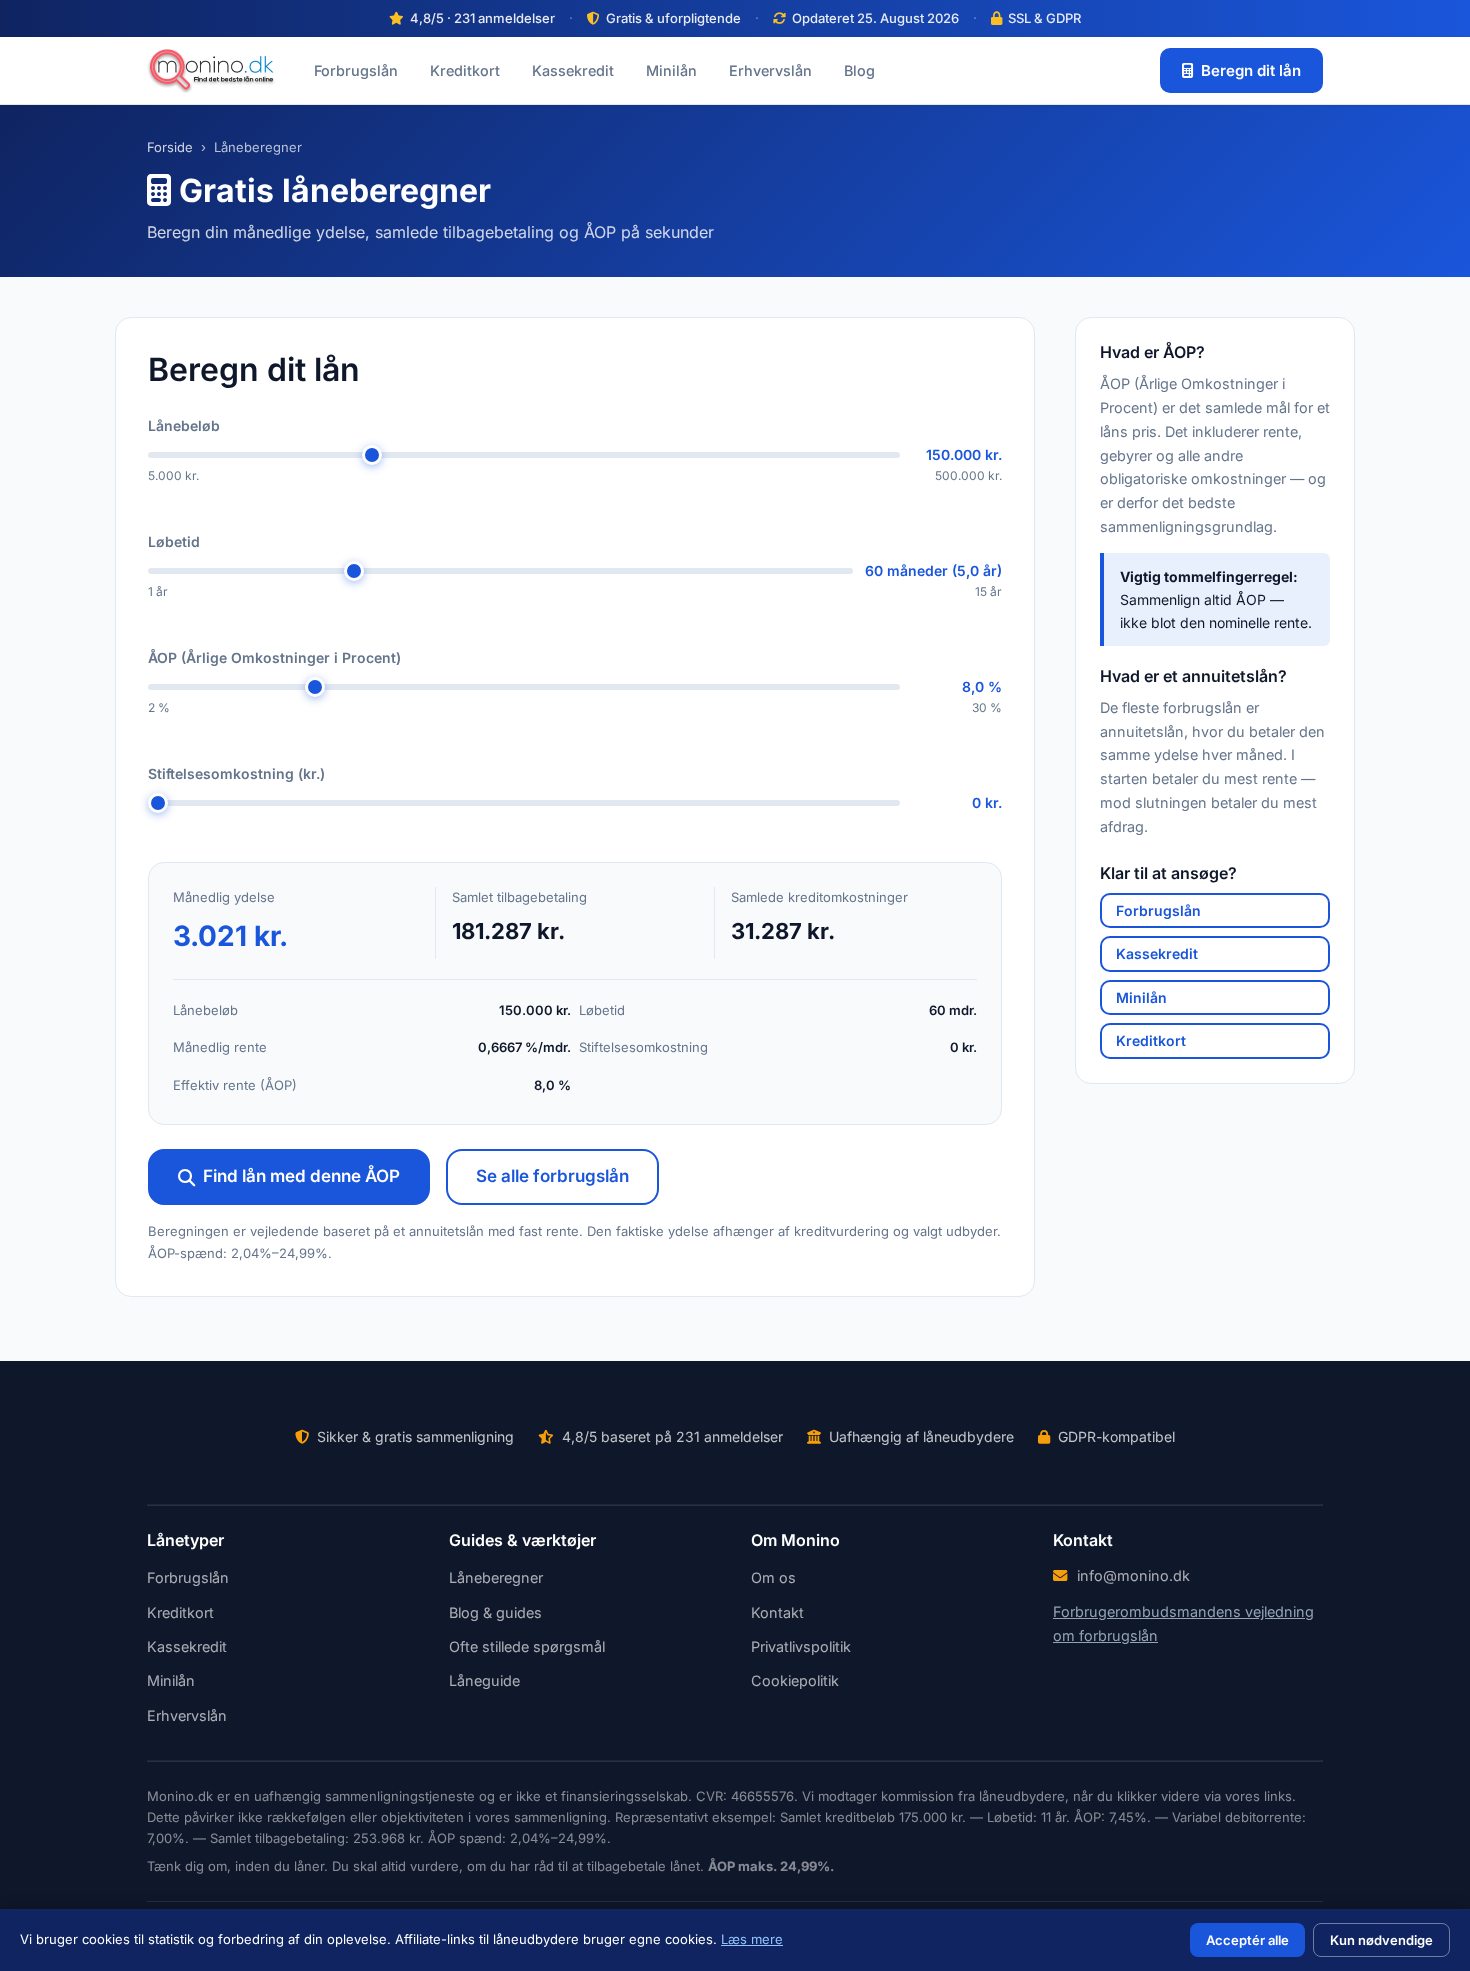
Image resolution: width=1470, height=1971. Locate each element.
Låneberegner (496, 1577)
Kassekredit (573, 70)
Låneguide (484, 1680)
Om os (773, 1577)
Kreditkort (465, 70)
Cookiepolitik (795, 1680)
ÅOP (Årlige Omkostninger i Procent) (274, 657)
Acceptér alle (1247, 1940)
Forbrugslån (356, 70)
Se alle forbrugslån (552, 1176)
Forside (170, 147)
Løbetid (174, 541)
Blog (859, 70)
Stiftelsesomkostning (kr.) (236, 773)
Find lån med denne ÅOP (301, 1176)
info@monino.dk (1133, 1575)
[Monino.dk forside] (211, 71)
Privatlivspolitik (801, 1646)
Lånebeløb (184, 425)
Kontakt (777, 1612)
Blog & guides (495, 1612)
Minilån (671, 70)
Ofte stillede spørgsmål (527, 1646)
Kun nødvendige (1381, 1940)
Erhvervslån (770, 70)
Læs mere (752, 1939)
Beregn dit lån (1251, 70)
